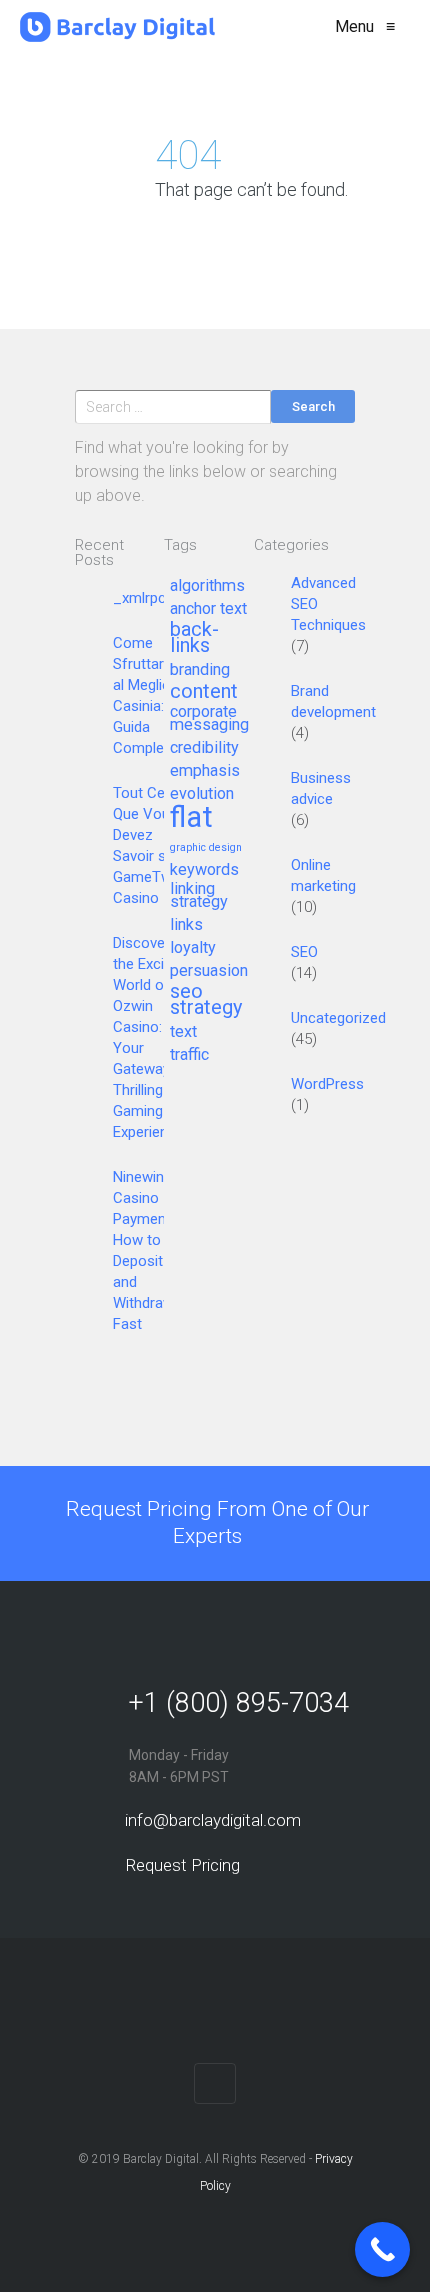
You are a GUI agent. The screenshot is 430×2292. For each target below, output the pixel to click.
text (183, 1032)
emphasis (205, 771)
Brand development (333, 701)
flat (191, 818)
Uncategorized (338, 1018)
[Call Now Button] (382, 2249)
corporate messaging (209, 718)
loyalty (193, 948)
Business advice (321, 788)
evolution (202, 794)
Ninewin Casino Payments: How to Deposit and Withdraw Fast (147, 1250)
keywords (204, 870)
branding (200, 670)
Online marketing (323, 875)
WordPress (327, 1084)
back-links (194, 638)
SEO (304, 952)
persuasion (209, 971)
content (204, 692)
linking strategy (199, 895)
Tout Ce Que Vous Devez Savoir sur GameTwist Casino (150, 845)
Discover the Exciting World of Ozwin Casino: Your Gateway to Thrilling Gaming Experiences (152, 1037)
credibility (204, 748)
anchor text (208, 609)
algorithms (207, 586)
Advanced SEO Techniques (328, 604)
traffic (189, 1055)
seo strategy (206, 1000)
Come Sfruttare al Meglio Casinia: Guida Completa (145, 695)
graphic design (206, 848)
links (186, 925)
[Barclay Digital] (117, 27)
